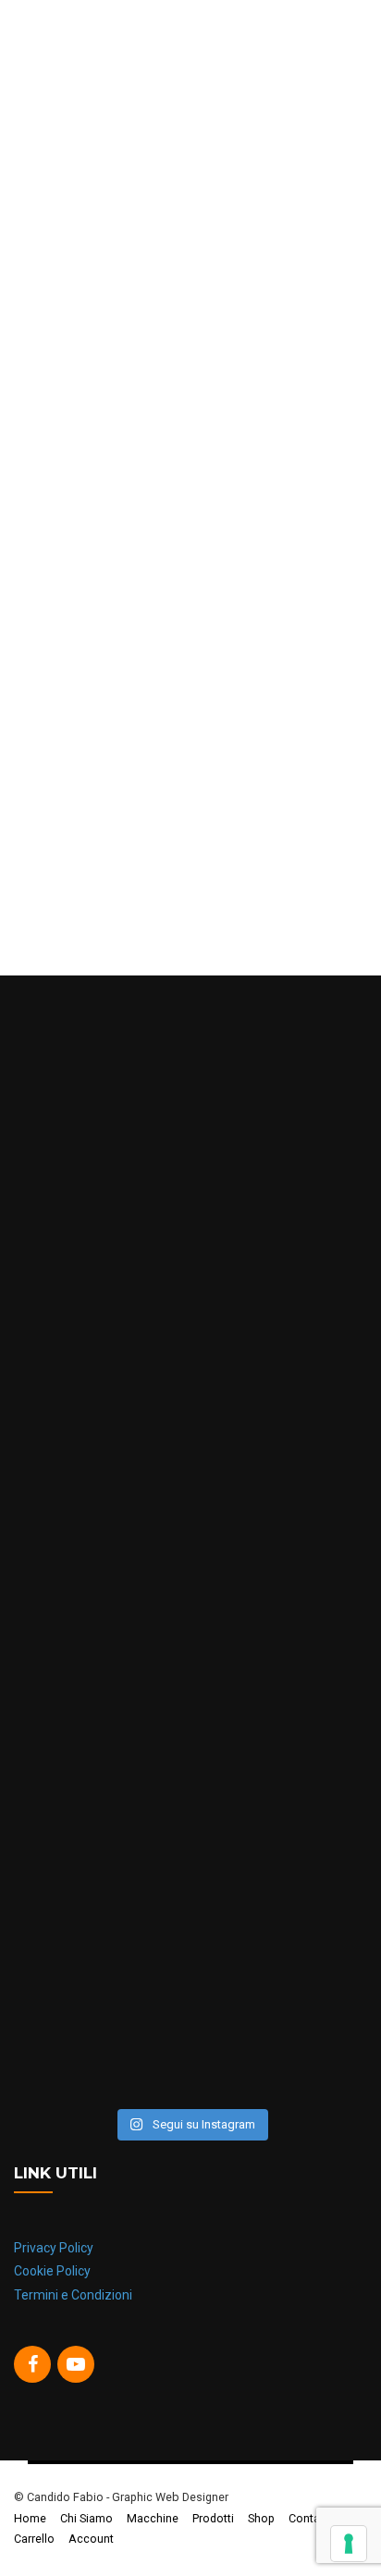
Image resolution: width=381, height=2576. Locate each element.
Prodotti (213, 2518)
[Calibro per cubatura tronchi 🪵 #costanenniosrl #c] (190, 1581)
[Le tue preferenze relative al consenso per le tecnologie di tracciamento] (349, 2544)
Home (30, 2518)
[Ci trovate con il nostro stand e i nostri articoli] (190, 1167)
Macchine (153, 2518)
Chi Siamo (86, 2518)
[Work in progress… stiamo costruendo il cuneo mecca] (190, 1374)
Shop (261, 2518)
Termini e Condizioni (73, 2295)
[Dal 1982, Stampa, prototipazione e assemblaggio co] (190, 1787)
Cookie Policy (52, 2271)
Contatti (309, 2518)
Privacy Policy (54, 2248)
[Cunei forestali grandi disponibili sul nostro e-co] (190, 1994)
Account (91, 2539)
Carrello (34, 2539)
